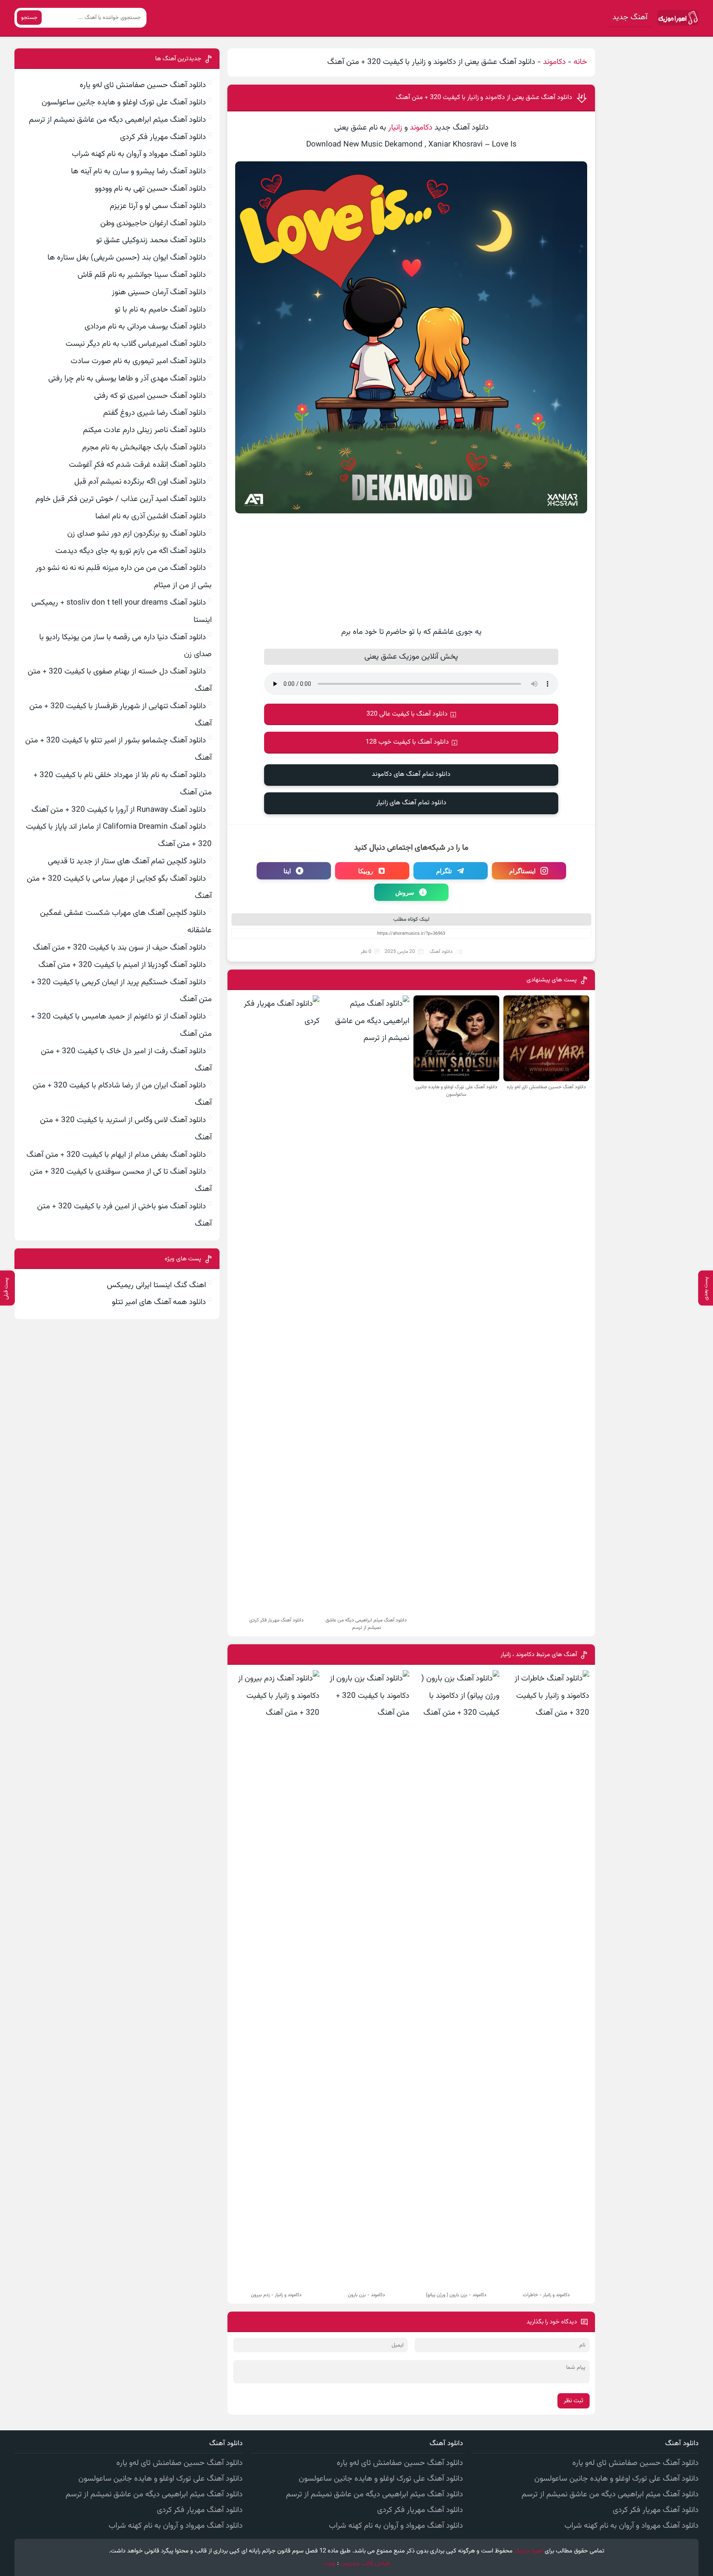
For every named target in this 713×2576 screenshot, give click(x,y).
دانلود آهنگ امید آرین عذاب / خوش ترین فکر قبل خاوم (121, 499)
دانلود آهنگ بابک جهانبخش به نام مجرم (144, 448)
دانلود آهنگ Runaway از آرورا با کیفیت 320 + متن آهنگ (119, 810)
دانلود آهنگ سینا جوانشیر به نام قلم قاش (142, 275)
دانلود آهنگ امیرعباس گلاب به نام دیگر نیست (136, 344)
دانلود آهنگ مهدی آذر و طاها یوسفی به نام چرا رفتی (127, 379)
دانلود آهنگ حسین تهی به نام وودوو (150, 189)
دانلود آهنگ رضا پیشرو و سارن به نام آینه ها (138, 171)
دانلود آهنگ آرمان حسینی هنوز (159, 292)
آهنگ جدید (630, 18)
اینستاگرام (522, 871)
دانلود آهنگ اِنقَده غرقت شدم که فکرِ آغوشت (137, 465)
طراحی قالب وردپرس (365, 2563)
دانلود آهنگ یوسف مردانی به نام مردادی (145, 327)
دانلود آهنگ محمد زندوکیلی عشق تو (151, 240)
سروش (405, 892)
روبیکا (366, 871)
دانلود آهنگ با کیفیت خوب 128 (407, 742)
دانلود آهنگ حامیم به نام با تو (160, 310)
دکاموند (554, 62)
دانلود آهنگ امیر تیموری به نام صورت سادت (138, 361)
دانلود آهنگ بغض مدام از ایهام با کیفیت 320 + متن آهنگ (116, 1155)
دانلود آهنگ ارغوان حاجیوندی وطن (153, 223)
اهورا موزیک (529, 2551)
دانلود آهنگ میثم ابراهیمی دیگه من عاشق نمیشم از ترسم (117, 120)
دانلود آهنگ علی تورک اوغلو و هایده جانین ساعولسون (124, 103)
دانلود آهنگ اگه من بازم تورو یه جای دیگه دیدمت (131, 551)
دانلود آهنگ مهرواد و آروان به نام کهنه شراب (139, 154)
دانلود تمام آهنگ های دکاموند (411, 774)
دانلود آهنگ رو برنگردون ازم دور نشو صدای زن (137, 534)
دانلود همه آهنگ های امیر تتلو (159, 1302)
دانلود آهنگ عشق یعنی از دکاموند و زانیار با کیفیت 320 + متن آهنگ (484, 98)
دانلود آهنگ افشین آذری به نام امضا (151, 516)
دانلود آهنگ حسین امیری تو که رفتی (150, 396)
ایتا (287, 871)
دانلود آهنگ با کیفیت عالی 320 (407, 714)
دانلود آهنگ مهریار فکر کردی (163, 137)
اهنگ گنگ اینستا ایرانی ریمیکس (156, 1285)
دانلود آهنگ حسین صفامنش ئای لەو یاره (143, 85)
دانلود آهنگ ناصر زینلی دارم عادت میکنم (144, 430)
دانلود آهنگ (441, 952)
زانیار (395, 128)
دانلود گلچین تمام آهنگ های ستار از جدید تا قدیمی (127, 861)
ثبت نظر (574, 2401)
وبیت (329, 2563)
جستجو (29, 18)
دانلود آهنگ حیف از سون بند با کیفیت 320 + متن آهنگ (119, 948)
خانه (580, 62)
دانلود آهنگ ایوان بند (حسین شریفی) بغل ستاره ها (127, 258)
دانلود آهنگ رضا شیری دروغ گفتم (155, 413)
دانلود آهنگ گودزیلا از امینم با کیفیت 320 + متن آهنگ (122, 965)
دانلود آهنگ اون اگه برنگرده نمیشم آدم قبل (140, 482)
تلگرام (444, 871)
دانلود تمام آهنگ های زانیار (411, 803)
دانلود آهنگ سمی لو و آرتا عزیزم (158, 206)
